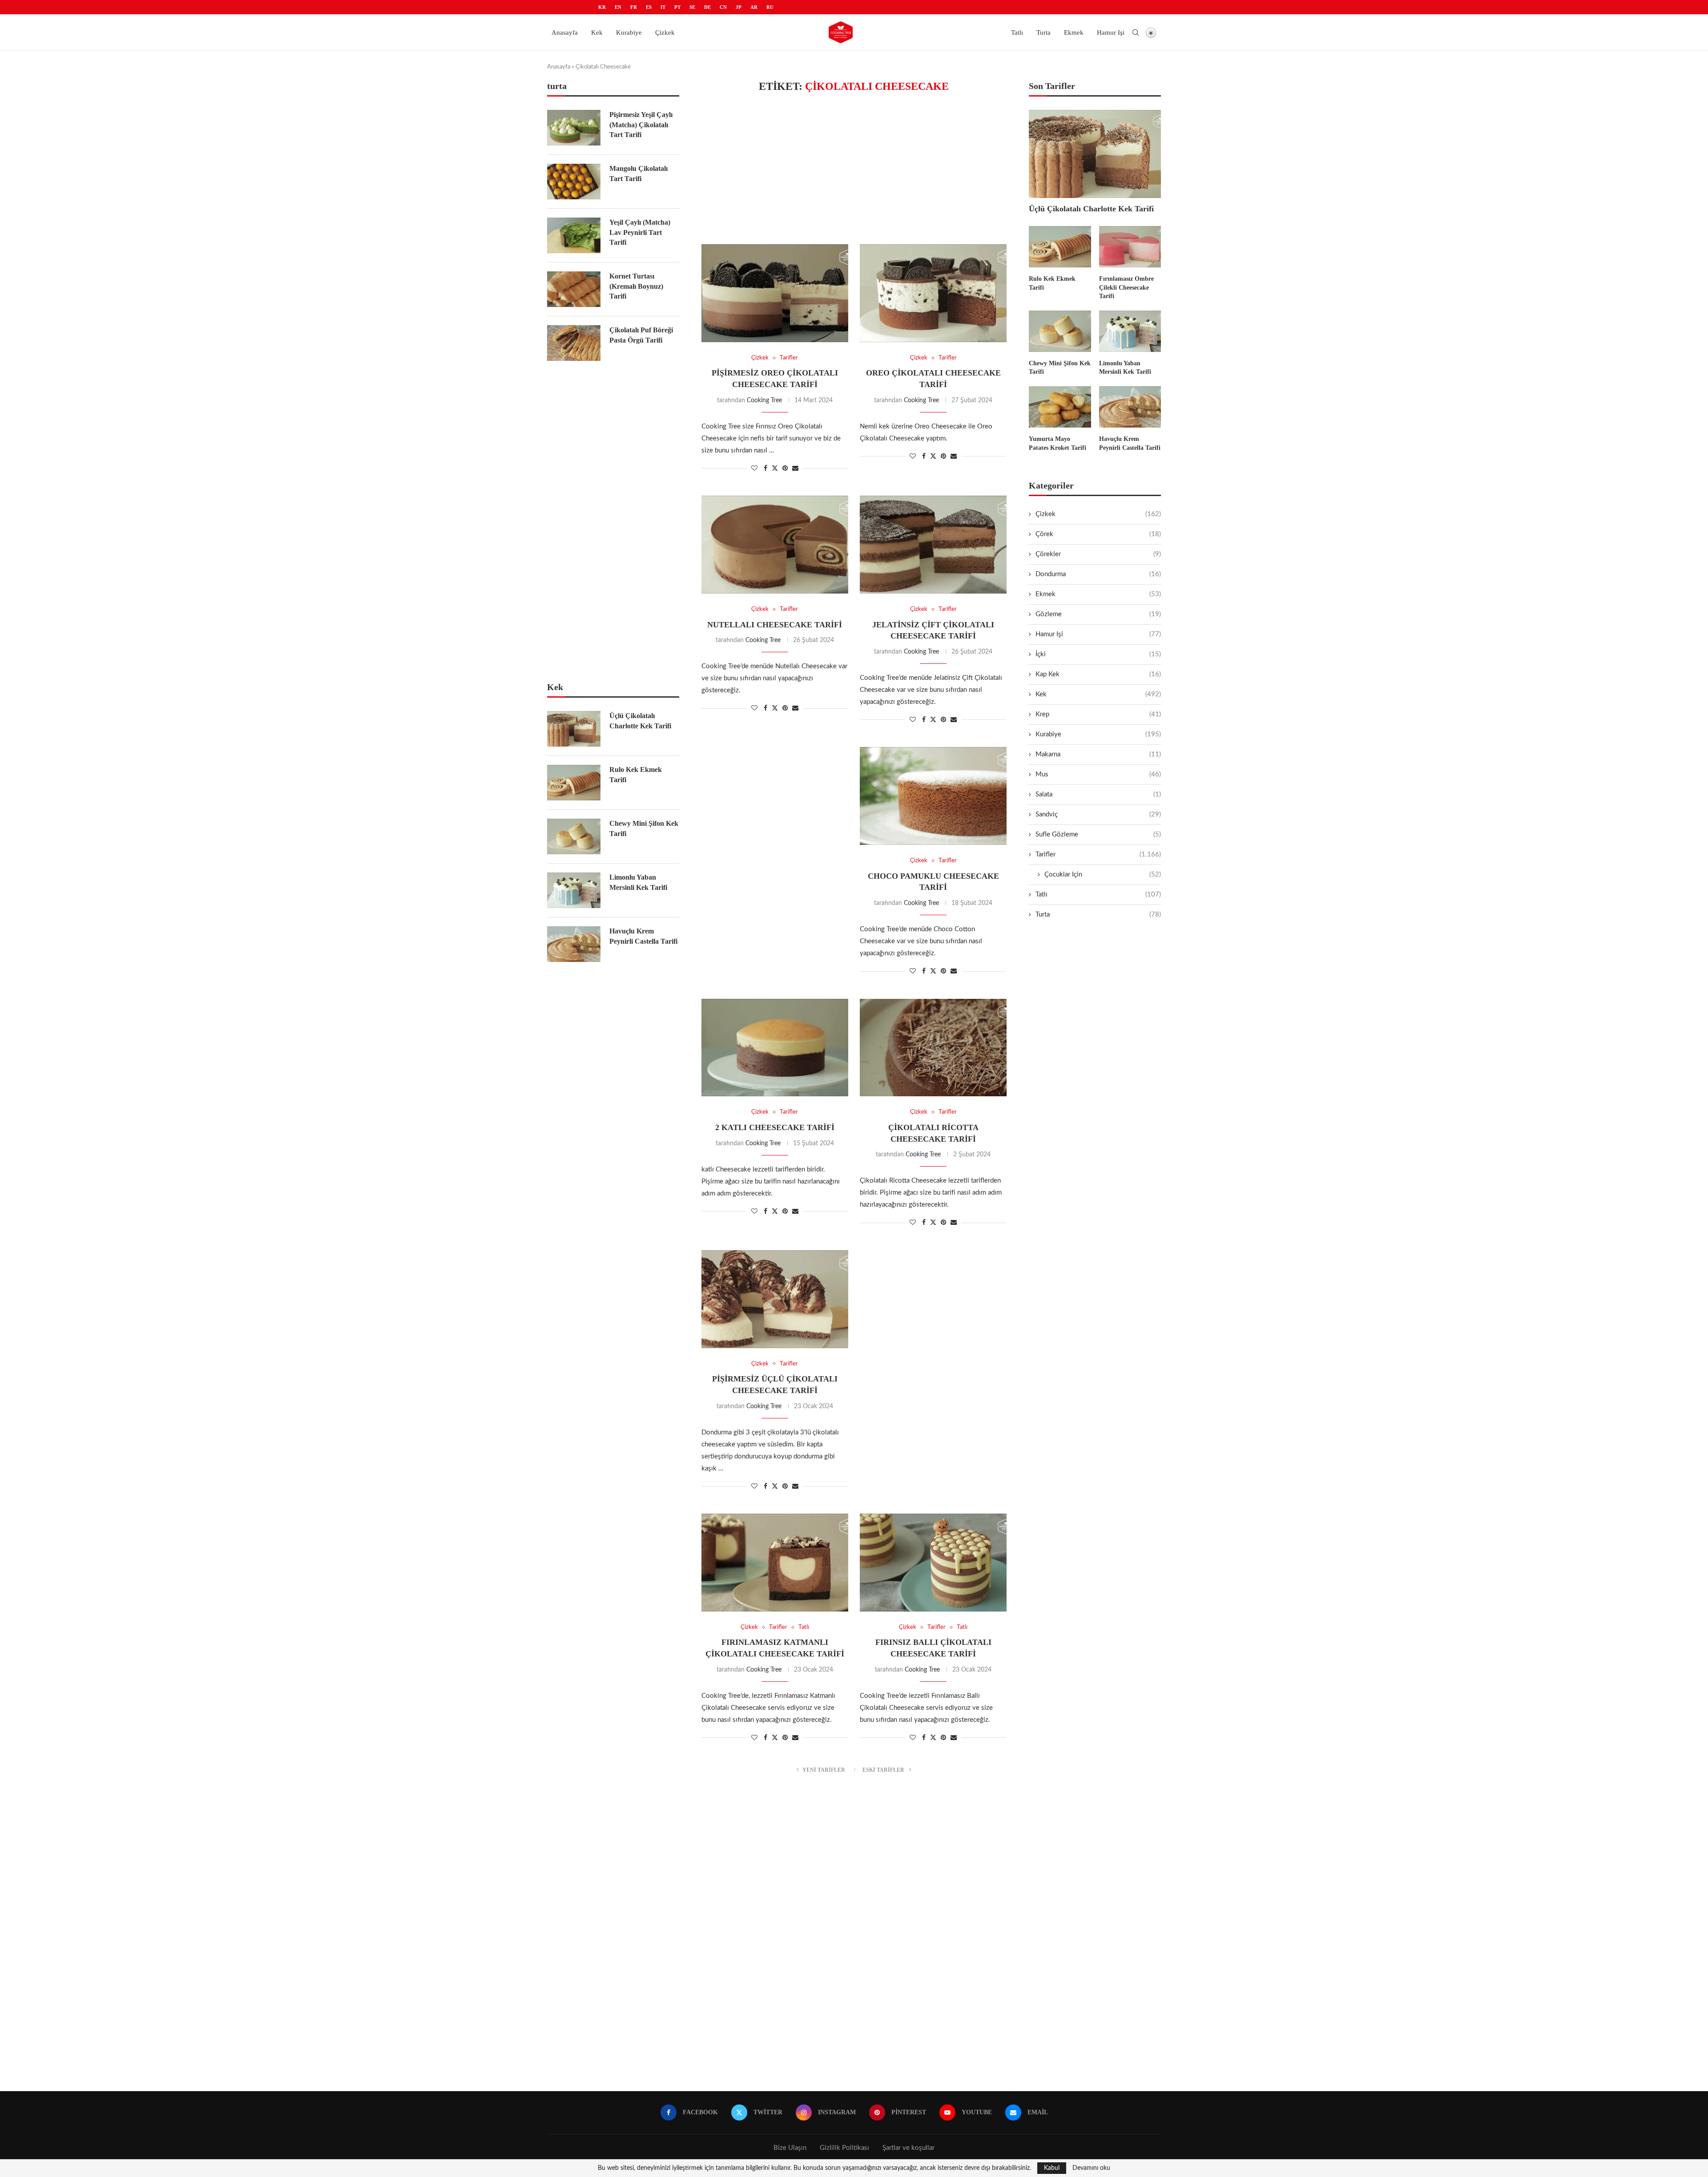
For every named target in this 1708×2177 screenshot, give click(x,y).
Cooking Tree (764, 400)
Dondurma (1098, 574)
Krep (1098, 714)
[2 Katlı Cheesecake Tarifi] (775, 1048)
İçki (1098, 654)
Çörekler (1098, 554)
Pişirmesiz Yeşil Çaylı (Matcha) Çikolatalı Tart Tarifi (641, 125)
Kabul (1052, 2168)
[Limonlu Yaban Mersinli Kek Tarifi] (1130, 331)
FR (634, 7)
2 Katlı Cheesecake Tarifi (775, 1127)
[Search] (1136, 32)
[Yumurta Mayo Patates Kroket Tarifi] (1060, 407)
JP (739, 7)
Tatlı (1017, 32)
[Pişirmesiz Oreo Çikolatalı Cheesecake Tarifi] (775, 293)
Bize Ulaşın (790, 2148)
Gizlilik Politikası (844, 2148)
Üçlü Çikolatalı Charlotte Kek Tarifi (1091, 209)
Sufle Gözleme (1098, 834)
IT (663, 7)
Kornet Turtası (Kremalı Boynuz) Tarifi (636, 286)
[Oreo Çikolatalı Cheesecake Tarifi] (933, 293)
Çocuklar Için (1103, 874)
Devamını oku (1091, 2168)
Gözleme (1098, 614)
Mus (1098, 774)
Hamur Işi (1111, 32)
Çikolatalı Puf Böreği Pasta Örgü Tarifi (641, 335)
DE (707, 7)
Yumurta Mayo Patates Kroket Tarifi (1057, 443)
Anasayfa (565, 32)
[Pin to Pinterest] (785, 469)
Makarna (1098, 754)
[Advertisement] (854, 169)
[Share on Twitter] (775, 469)
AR (754, 7)
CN (723, 7)
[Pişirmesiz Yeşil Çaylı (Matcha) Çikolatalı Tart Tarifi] (574, 128)
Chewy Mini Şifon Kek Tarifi (1060, 368)
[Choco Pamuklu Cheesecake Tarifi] (933, 796)
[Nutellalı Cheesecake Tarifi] (775, 545)
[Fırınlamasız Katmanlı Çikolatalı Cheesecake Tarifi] (775, 1563)
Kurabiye (629, 32)
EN (618, 7)
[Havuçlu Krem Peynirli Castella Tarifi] (1130, 407)
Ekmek (1074, 32)
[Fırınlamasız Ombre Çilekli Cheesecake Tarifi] (1130, 247)
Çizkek (665, 32)
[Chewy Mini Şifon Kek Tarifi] (1060, 331)
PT (677, 7)
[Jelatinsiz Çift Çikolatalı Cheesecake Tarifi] (933, 545)
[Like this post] (754, 469)
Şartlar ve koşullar (908, 2148)
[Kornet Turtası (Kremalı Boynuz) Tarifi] (574, 289)
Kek (597, 32)
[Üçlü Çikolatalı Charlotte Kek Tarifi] (1095, 154)
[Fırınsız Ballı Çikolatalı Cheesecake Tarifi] (933, 1563)
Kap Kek (1098, 674)
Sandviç (1098, 814)
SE (692, 7)
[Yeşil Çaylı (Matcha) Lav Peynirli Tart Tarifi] (574, 235)
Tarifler (1098, 854)
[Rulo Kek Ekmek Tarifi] (1060, 247)
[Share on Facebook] (765, 469)
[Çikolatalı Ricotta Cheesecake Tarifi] (933, 1048)
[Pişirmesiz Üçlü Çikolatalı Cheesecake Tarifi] (775, 1299)
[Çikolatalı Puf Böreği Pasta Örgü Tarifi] (574, 343)
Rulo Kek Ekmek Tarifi (1052, 283)
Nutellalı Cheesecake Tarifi (775, 625)
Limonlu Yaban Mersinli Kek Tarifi (1125, 368)
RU (770, 7)
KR (602, 7)
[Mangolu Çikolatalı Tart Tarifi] (574, 182)
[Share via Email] (795, 469)
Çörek (1098, 534)
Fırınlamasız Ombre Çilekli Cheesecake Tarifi (1126, 287)
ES (649, 7)
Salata (1098, 794)
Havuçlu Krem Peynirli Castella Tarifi (1130, 443)
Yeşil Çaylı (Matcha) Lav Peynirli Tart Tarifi (640, 232)
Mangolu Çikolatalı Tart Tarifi (638, 173)
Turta (1043, 32)
